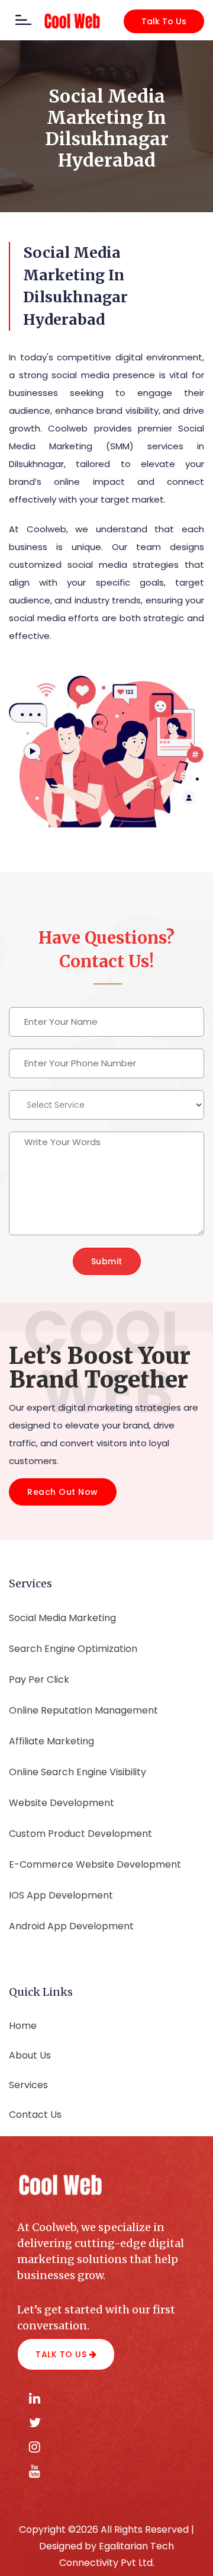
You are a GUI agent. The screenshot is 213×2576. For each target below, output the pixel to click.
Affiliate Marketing (51, 1741)
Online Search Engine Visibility (78, 1772)
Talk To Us (164, 21)
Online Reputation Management (83, 1710)
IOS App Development (61, 1895)
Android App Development (71, 1926)
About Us (30, 2055)
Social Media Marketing (62, 1618)
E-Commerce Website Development (95, 1864)
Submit (107, 1261)
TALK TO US (62, 2354)
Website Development (62, 1803)
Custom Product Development (80, 1834)
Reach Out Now (63, 1492)
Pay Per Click (39, 1679)
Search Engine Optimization (73, 1649)
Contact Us (35, 2115)
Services (28, 2085)
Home (23, 2026)
